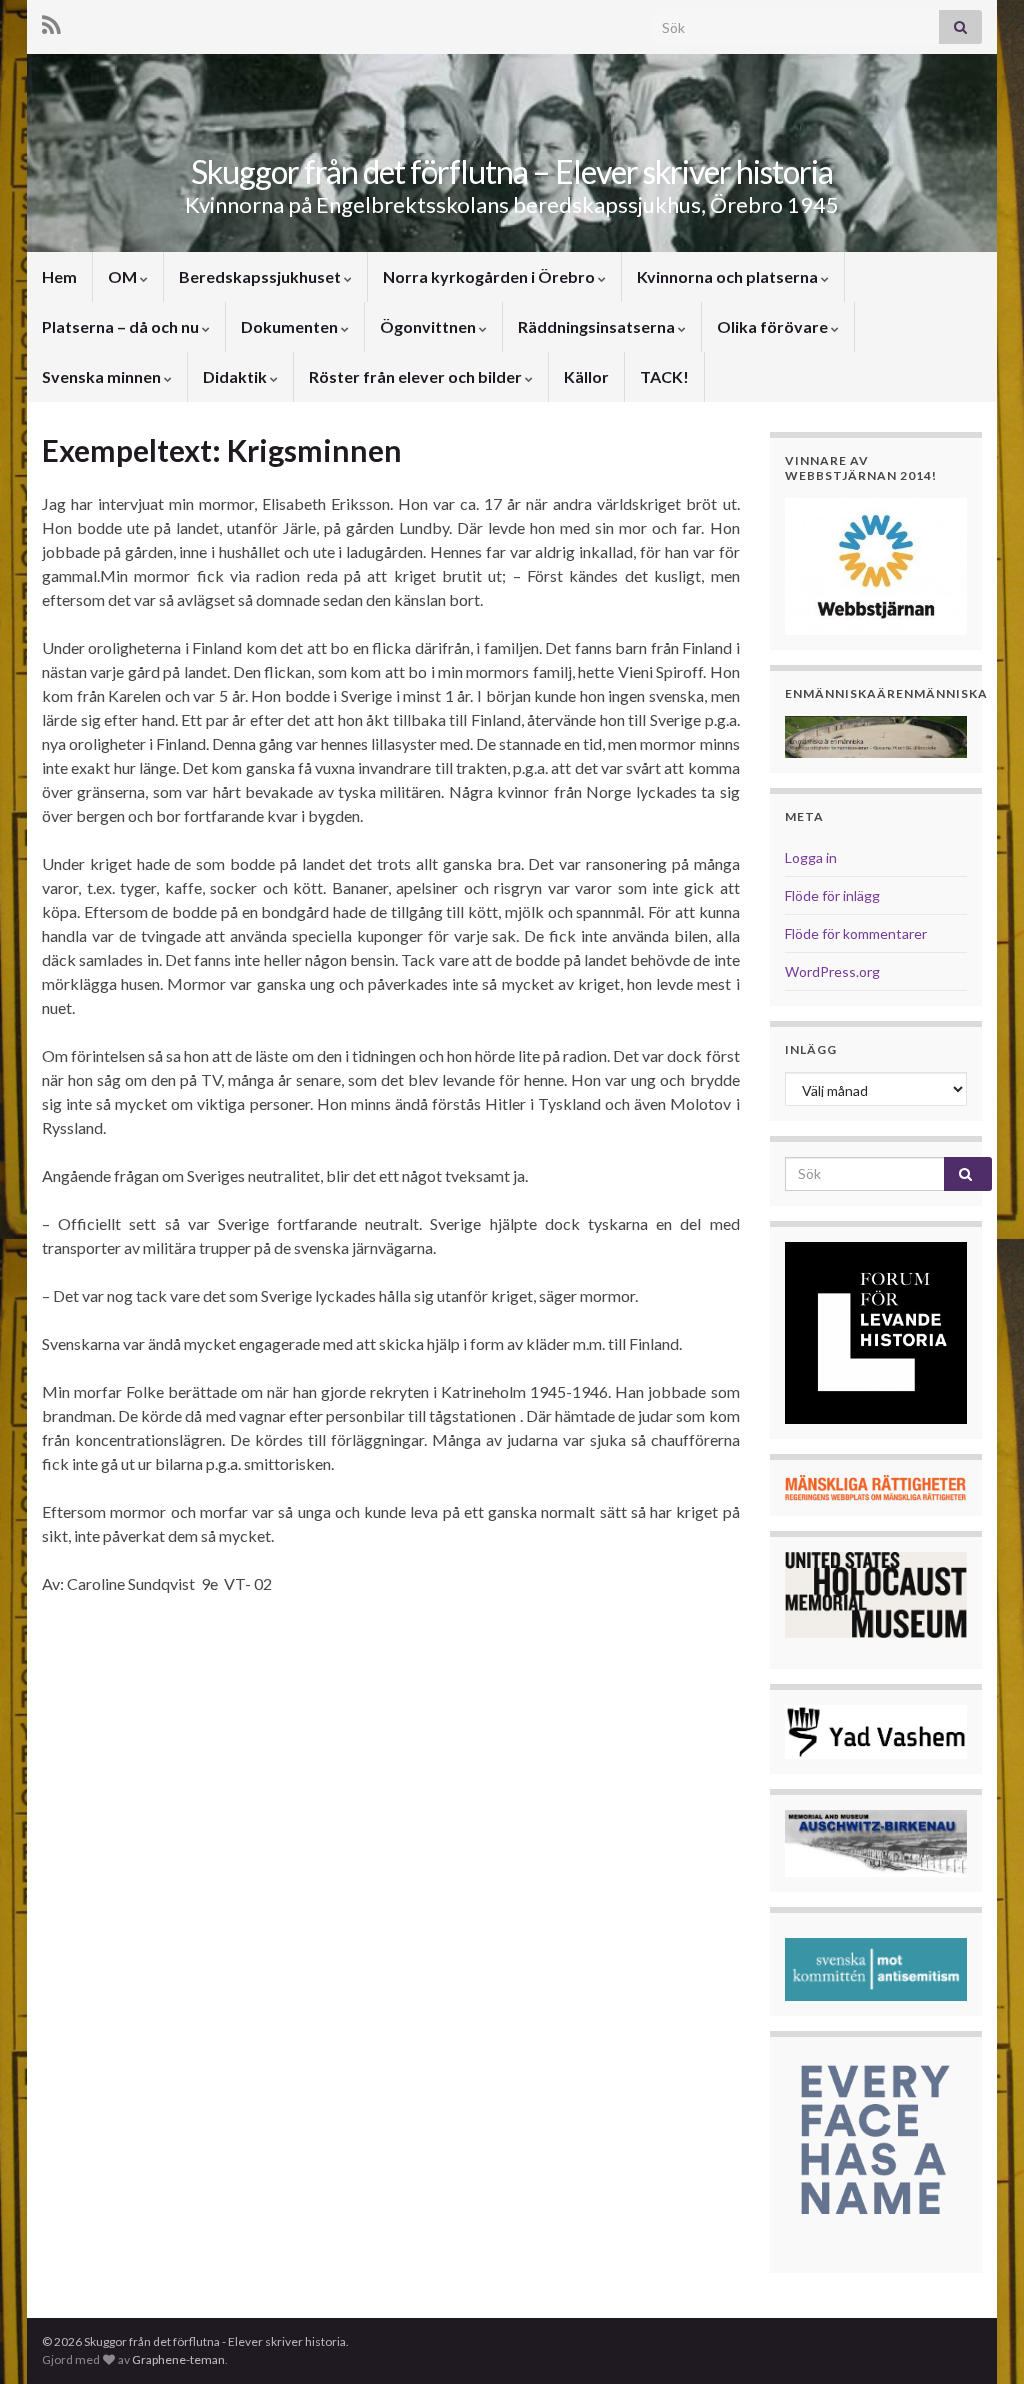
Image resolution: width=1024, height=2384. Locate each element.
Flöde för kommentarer (856, 933)
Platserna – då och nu (122, 326)
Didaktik (236, 376)
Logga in (811, 857)
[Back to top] (979, 2339)
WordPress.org (832, 971)
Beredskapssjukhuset (261, 276)
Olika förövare (774, 326)
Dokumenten (291, 326)
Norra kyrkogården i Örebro (490, 276)
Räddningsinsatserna (598, 326)
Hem (59, 276)
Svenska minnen (103, 376)
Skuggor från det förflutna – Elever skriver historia (512, 171)
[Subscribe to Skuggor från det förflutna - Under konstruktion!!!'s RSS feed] (51, 21)
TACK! (664, 376)
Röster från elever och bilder (417, 376)
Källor (586, 376)
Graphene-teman (178, 2359)
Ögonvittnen (429, 326)
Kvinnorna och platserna (729, 276)
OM (124, 276)
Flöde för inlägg (832, 895)
